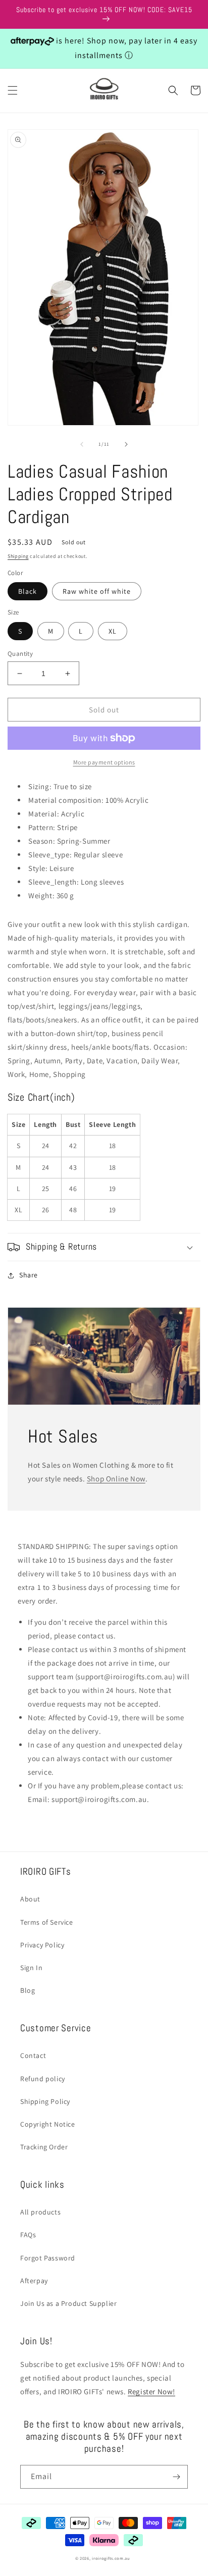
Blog (28, 1990)
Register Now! (151, 2391)
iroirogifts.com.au (111, 2558)
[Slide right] (126, 444)
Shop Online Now (116, 1479)
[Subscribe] (176, 2477)
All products (40, 2212)
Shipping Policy (45, 2101)
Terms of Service (47, 1922)
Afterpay (34, 2281)
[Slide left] (82, 444)
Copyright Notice (48, 2124)
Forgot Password (48, 2258)
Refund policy (43, 2079)
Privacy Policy (42, 1945)
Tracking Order (44, 2147)
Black (28, 591)
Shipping (18, 556)
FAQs (28, 2235)
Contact (33, 2055)
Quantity (20, 654)
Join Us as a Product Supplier (68, 2303)
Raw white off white (97, 591)
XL (113, 631)
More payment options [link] (104, 762)
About (30, 1899)
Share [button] (29, 1275)
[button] (13, 90)
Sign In (31, 1968)
